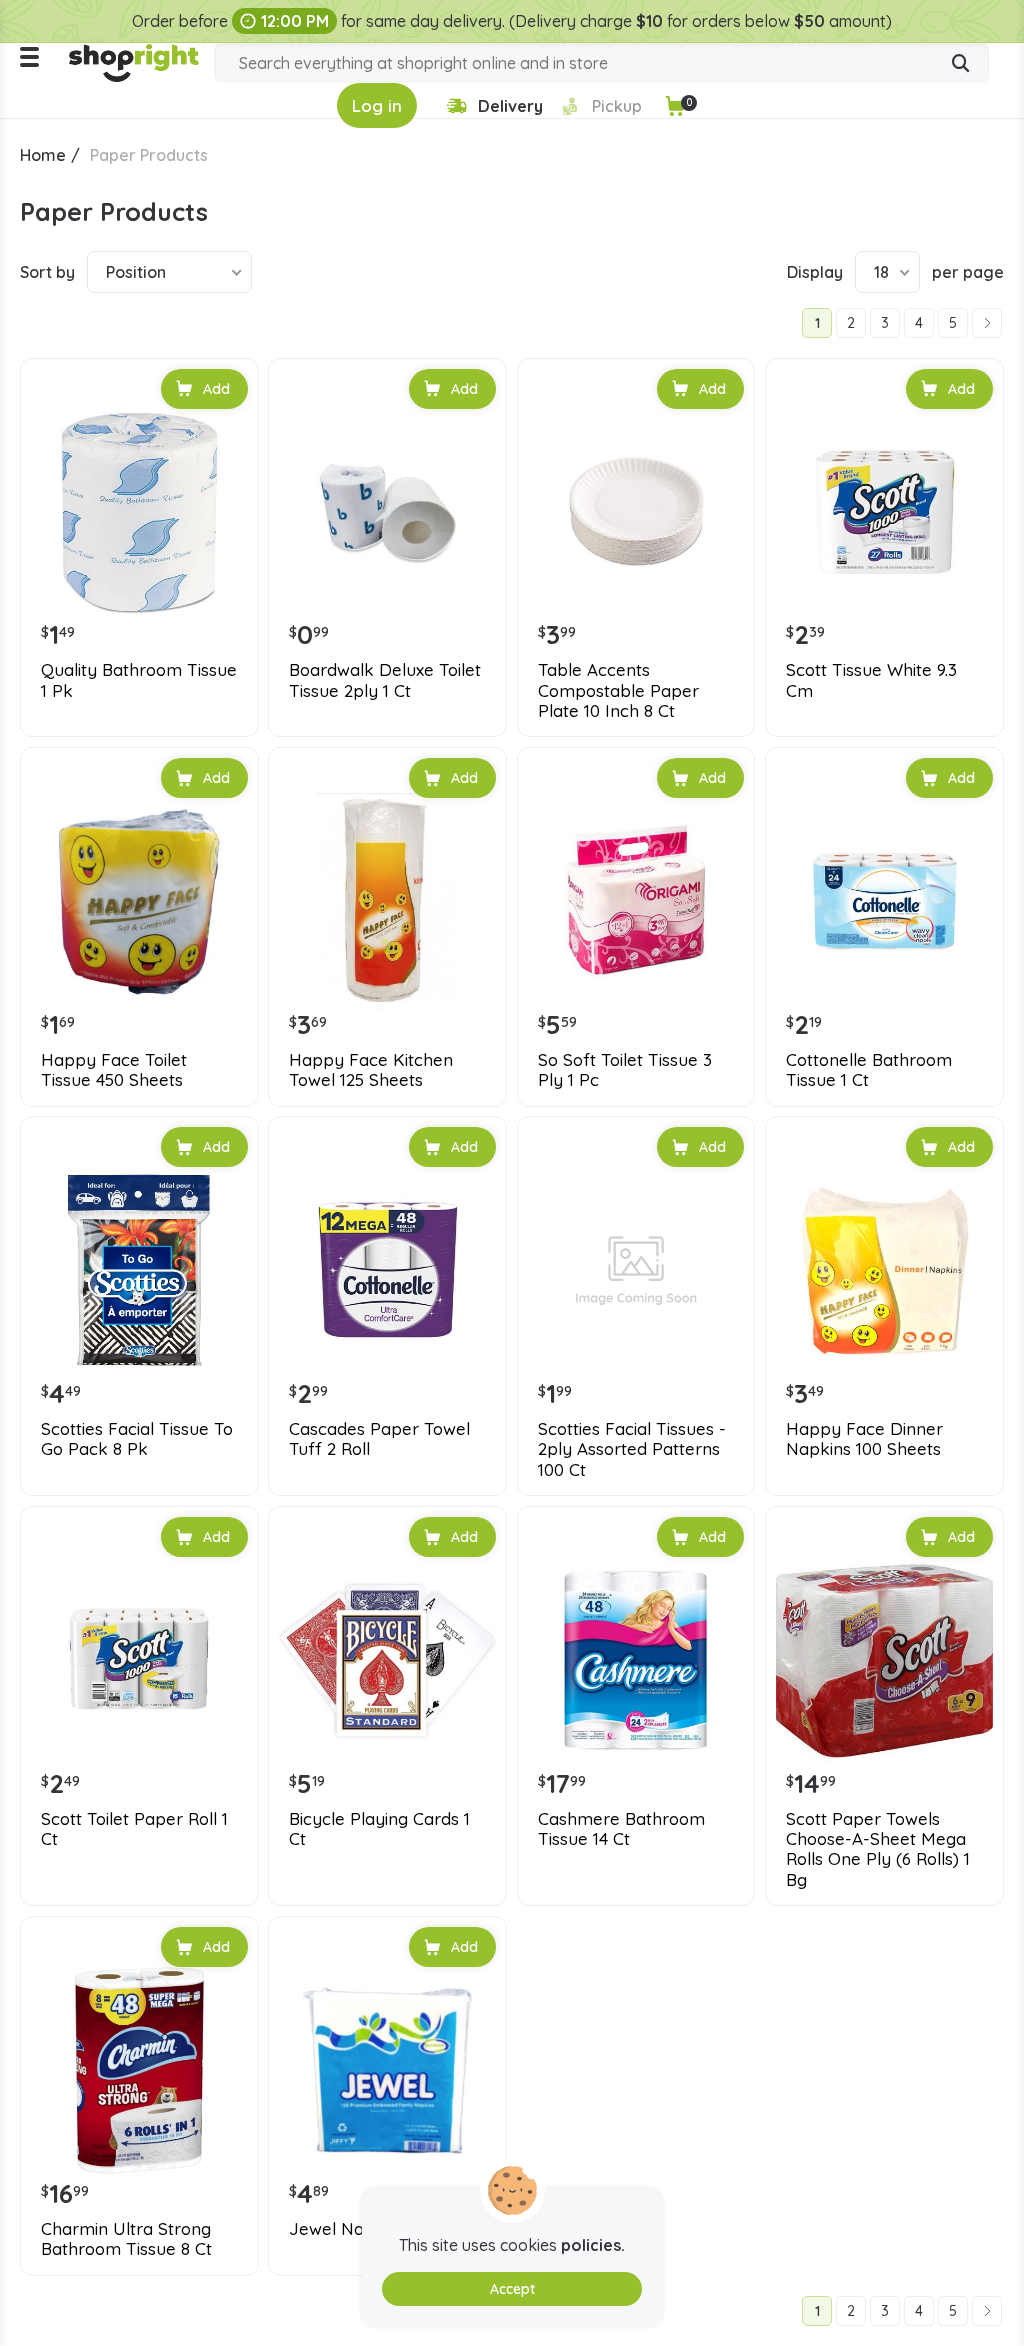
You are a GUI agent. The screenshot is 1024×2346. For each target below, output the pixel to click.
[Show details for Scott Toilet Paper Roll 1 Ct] (139, 1660)
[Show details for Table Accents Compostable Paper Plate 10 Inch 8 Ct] (636, 512)
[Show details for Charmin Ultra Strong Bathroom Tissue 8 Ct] (139, 2070)
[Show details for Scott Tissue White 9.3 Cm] (884, 512)
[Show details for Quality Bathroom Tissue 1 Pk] (139, 512)
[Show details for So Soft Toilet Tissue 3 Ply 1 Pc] (636, 901)
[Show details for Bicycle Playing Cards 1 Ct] (387, 1660)
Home (43, 155)
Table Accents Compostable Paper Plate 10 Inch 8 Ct (618, 690)
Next (987, 323)
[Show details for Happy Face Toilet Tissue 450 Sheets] (139, 901)
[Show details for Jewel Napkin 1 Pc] (387, 2070)
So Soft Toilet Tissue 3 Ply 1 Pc (625, 1070)
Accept (512, 2289)
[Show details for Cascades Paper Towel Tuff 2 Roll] (387, 1270)
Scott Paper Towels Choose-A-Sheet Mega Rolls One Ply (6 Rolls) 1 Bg (878, 1849)
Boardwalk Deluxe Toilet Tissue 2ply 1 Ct (385, 680)
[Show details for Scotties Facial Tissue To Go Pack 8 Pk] (139, 1270)
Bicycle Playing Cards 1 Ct (379, 1829)
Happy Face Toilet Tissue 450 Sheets (114, 1070)
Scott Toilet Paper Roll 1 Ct (134, 1829)
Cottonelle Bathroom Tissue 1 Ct (869, 1070)
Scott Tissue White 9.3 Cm (871, 680)
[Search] (961, 65)
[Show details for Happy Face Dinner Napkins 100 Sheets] (884, 1270)
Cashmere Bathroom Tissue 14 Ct (621, 1829)
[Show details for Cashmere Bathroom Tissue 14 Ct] (636, 1660)
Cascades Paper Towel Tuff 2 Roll (379, 1439)
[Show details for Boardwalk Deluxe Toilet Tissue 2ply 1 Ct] (387, 512)
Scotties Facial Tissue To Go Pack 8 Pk (137, 1439)
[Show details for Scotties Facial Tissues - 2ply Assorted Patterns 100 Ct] (636, 1270)
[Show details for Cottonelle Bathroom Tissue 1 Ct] (884, 901)
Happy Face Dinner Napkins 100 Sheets (864, 1439)
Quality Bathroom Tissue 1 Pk (139, 680)
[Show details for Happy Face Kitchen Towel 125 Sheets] (387, 901)
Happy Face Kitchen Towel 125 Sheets (371, 1070)
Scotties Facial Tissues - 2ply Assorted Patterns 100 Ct (632, 1449)
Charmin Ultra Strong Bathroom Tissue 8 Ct (126, 2239)
